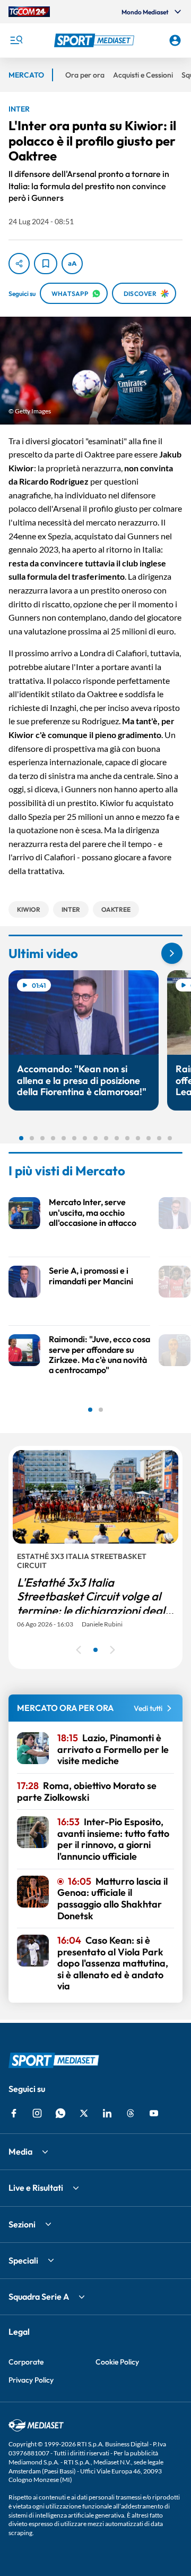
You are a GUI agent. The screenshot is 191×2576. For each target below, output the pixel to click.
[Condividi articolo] (19, 264)
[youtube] (154, 2113)
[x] (84, 2113)
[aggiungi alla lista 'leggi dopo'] (46, 264)
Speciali (23, 2260)
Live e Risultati (36, 2188)
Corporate (26, 2362)
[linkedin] (107, 2113)
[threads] (131, 2113)
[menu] (16, 40)
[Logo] (95, 40)
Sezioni (22, 2224)
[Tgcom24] (29, 12)
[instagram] (37, 2113)
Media (20, 2151)
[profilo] (175, 40)
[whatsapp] (60, 2113)
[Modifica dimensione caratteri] (72, 264)
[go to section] (172, 953)
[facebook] (14, 2113)
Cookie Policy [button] (117, 2362)
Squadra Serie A (39, 2297)
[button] (95, 40)
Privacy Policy (31, 2380)
